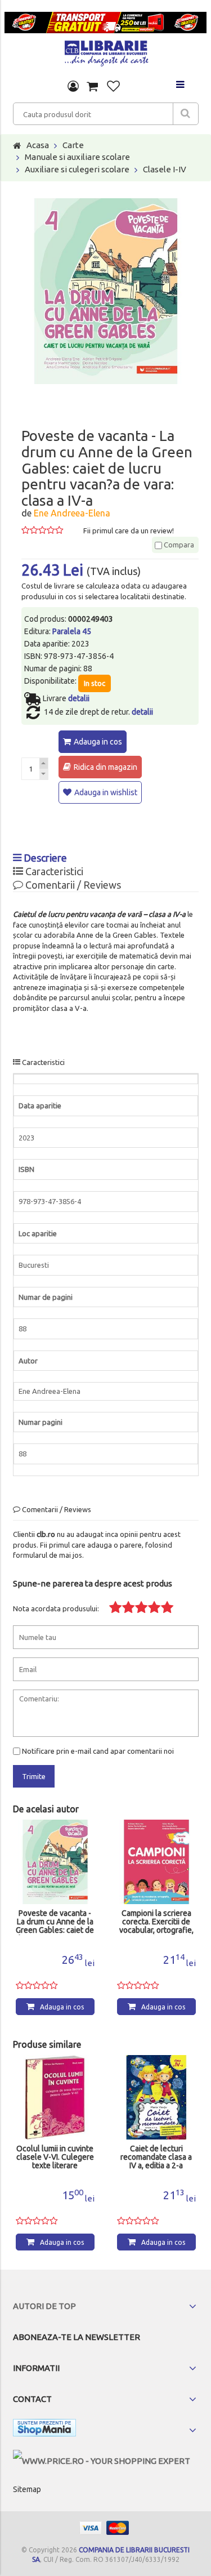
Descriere (44, 858)
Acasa (38, 145)
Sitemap (27, 2489)
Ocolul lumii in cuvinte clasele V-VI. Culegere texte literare (55, 2157)
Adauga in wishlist (106, 792)
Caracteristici (53, 871)
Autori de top (44, 2306)
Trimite (34, 1776)
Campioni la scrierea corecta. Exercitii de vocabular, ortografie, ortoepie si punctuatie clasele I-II (156, 1922)
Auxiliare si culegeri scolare (77, 169)
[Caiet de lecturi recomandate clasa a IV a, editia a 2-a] (156, 2097)
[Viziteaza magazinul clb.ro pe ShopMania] (44, 2430)
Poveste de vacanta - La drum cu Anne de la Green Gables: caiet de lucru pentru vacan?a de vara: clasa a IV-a (55, 1922)
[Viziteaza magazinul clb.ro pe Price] (102, 2461)
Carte (73, 145)
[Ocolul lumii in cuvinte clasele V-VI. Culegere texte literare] (55, 2097)
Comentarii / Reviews (72, 885)
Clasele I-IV (165, 169)
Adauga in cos (98, 742)
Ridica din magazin (105, 767)
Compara (178, 545)
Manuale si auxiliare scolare (77, 157)
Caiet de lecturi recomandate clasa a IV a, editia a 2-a (156, 2157)
